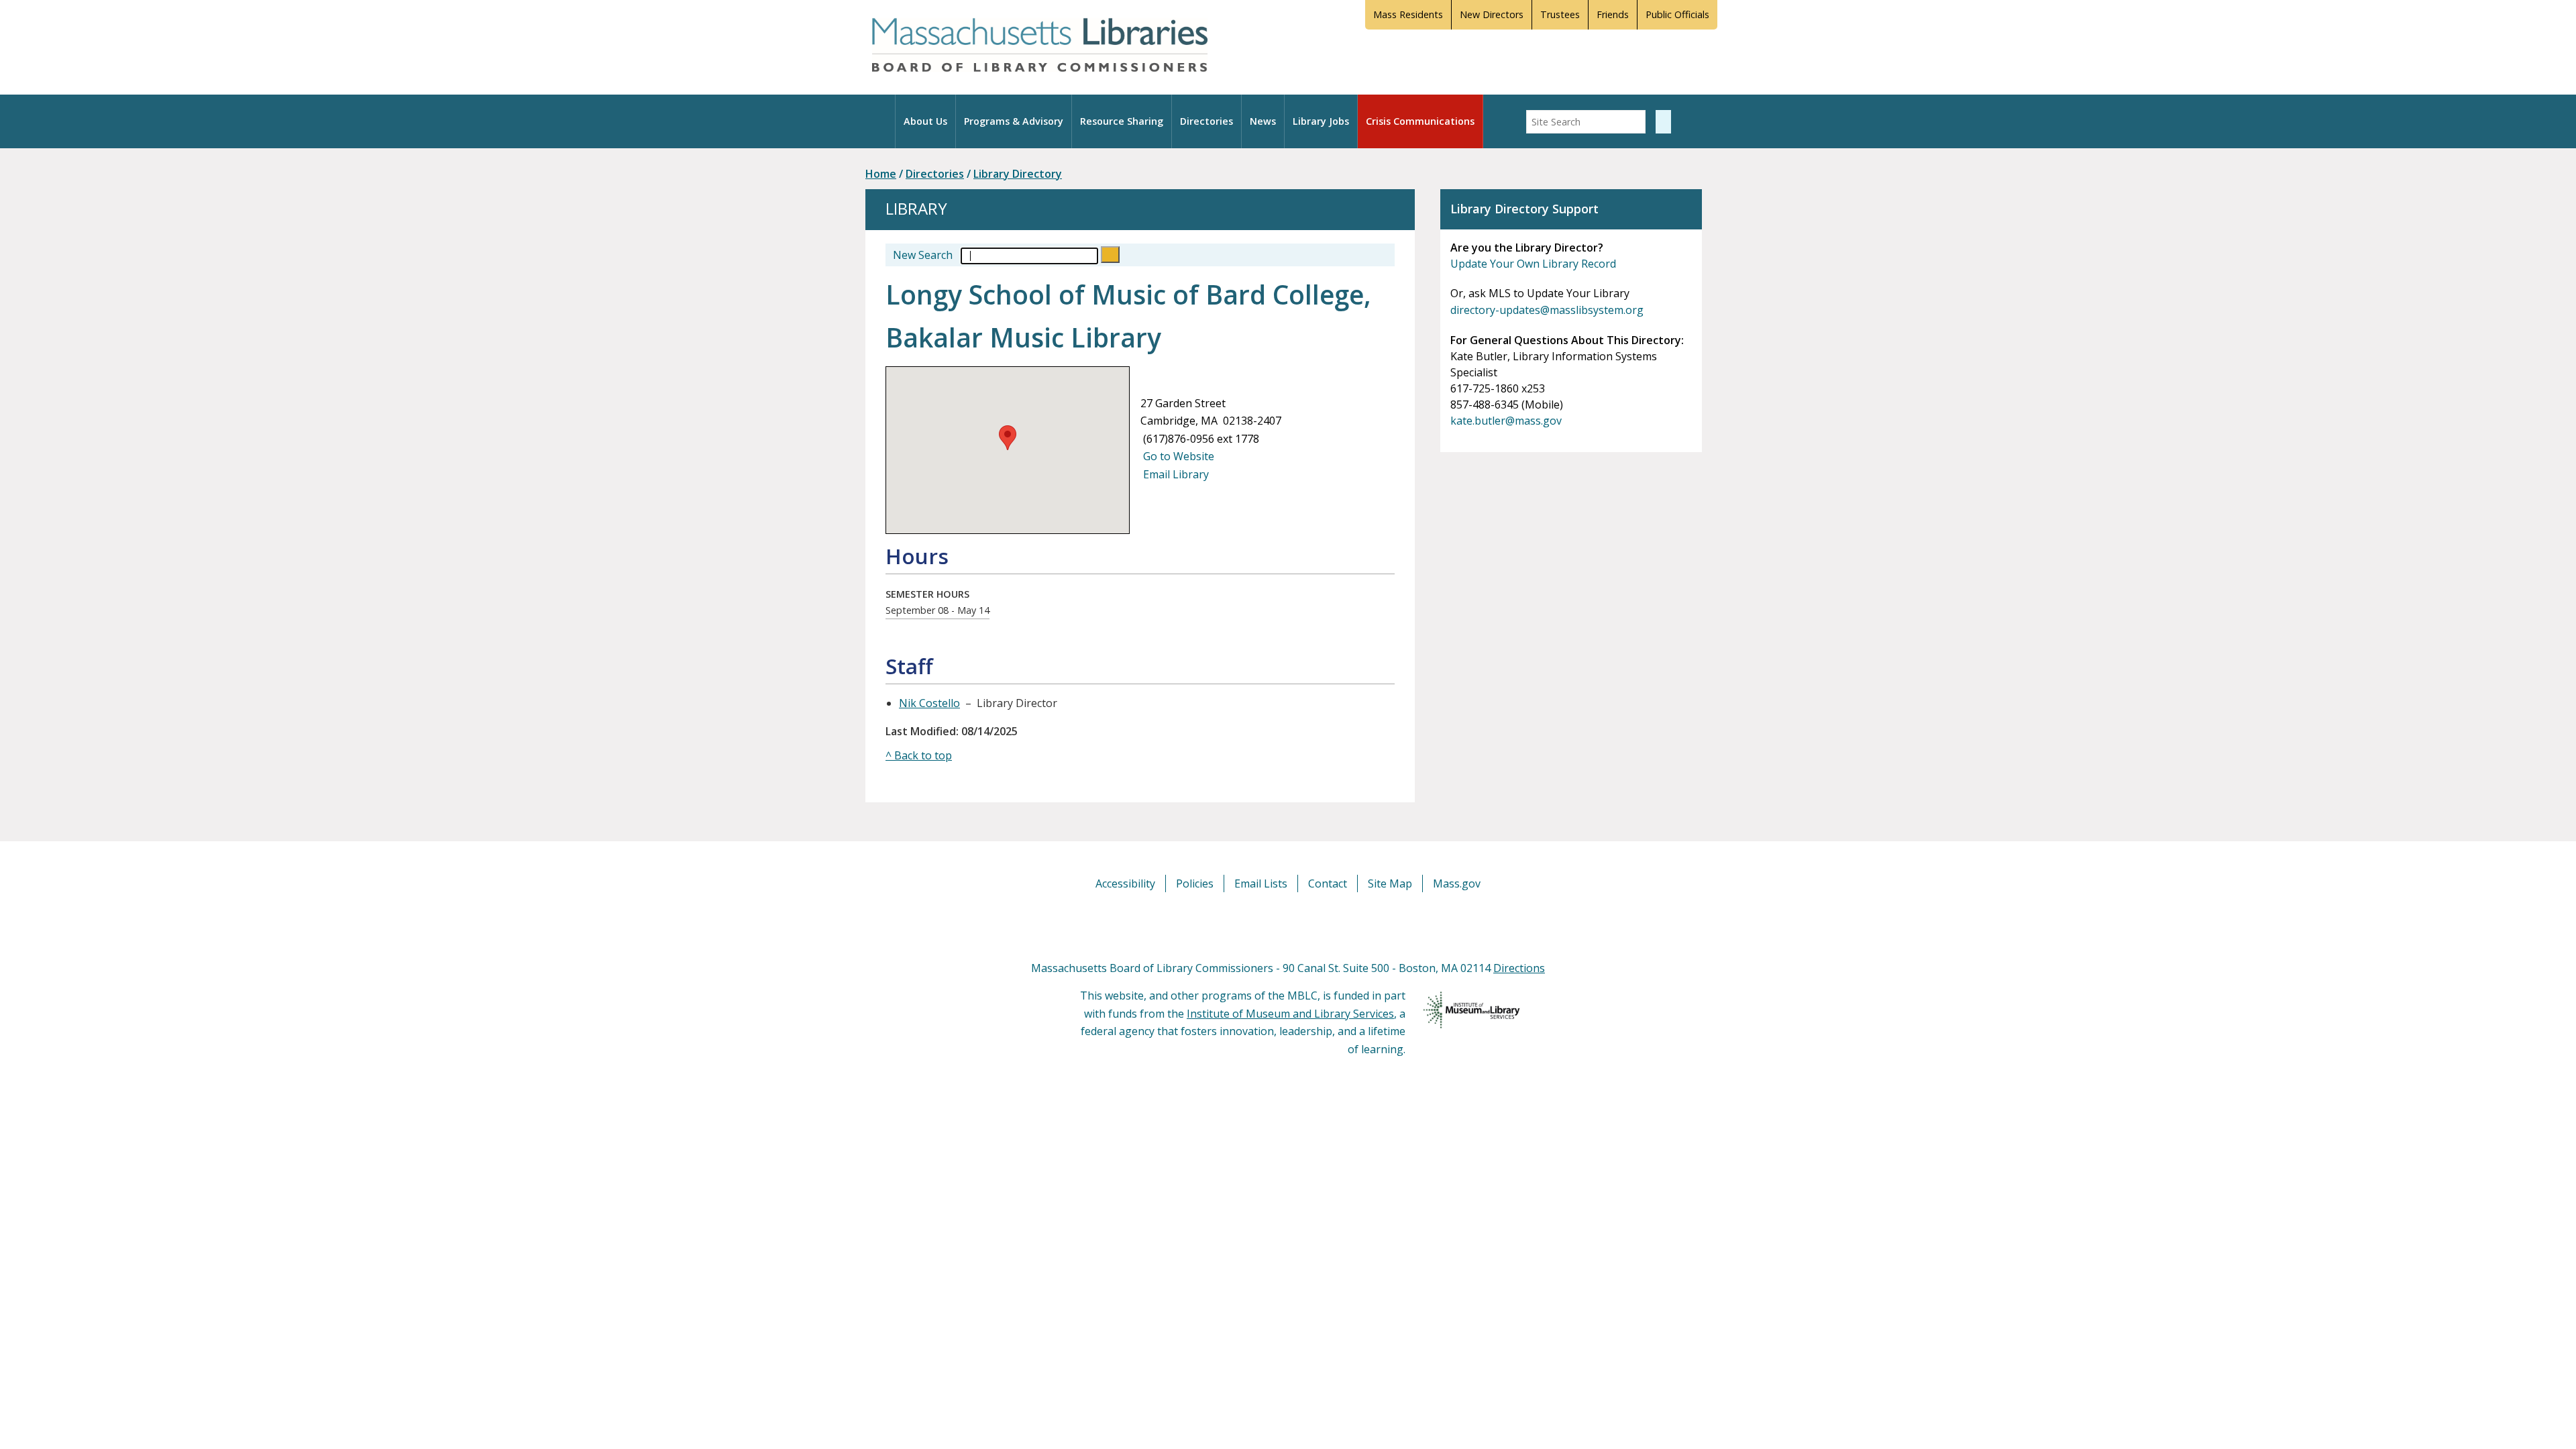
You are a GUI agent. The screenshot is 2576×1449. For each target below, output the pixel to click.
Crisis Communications (1420, 121)
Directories (1206, 121)
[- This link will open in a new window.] (1303, 925)
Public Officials (1677, 14)
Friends (1613, 14)
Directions (1519, 968)
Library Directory (1018, 174)
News (1263, 121)
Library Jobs (1321, 121)
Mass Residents (1408, 14)
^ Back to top (919, 755)
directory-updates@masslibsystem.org (1547, 310)
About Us (925, 121)
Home (881, 174)
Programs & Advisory (1014, 121)
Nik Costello (929, 703)
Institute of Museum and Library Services (1290, 1014)
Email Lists (1261, 883)
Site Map (1390, 883)
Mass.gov (1457, 883)
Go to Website (1177, 456)
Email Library (1175, 474)
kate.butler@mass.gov (1506, 421)
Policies (1195, 883)
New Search (923, 255)
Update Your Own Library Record (1533, 264)
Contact (1328, 883)
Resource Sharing (1122, 121)
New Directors (1492, 14)
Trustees (1560, 14)
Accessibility (1125, 883)
